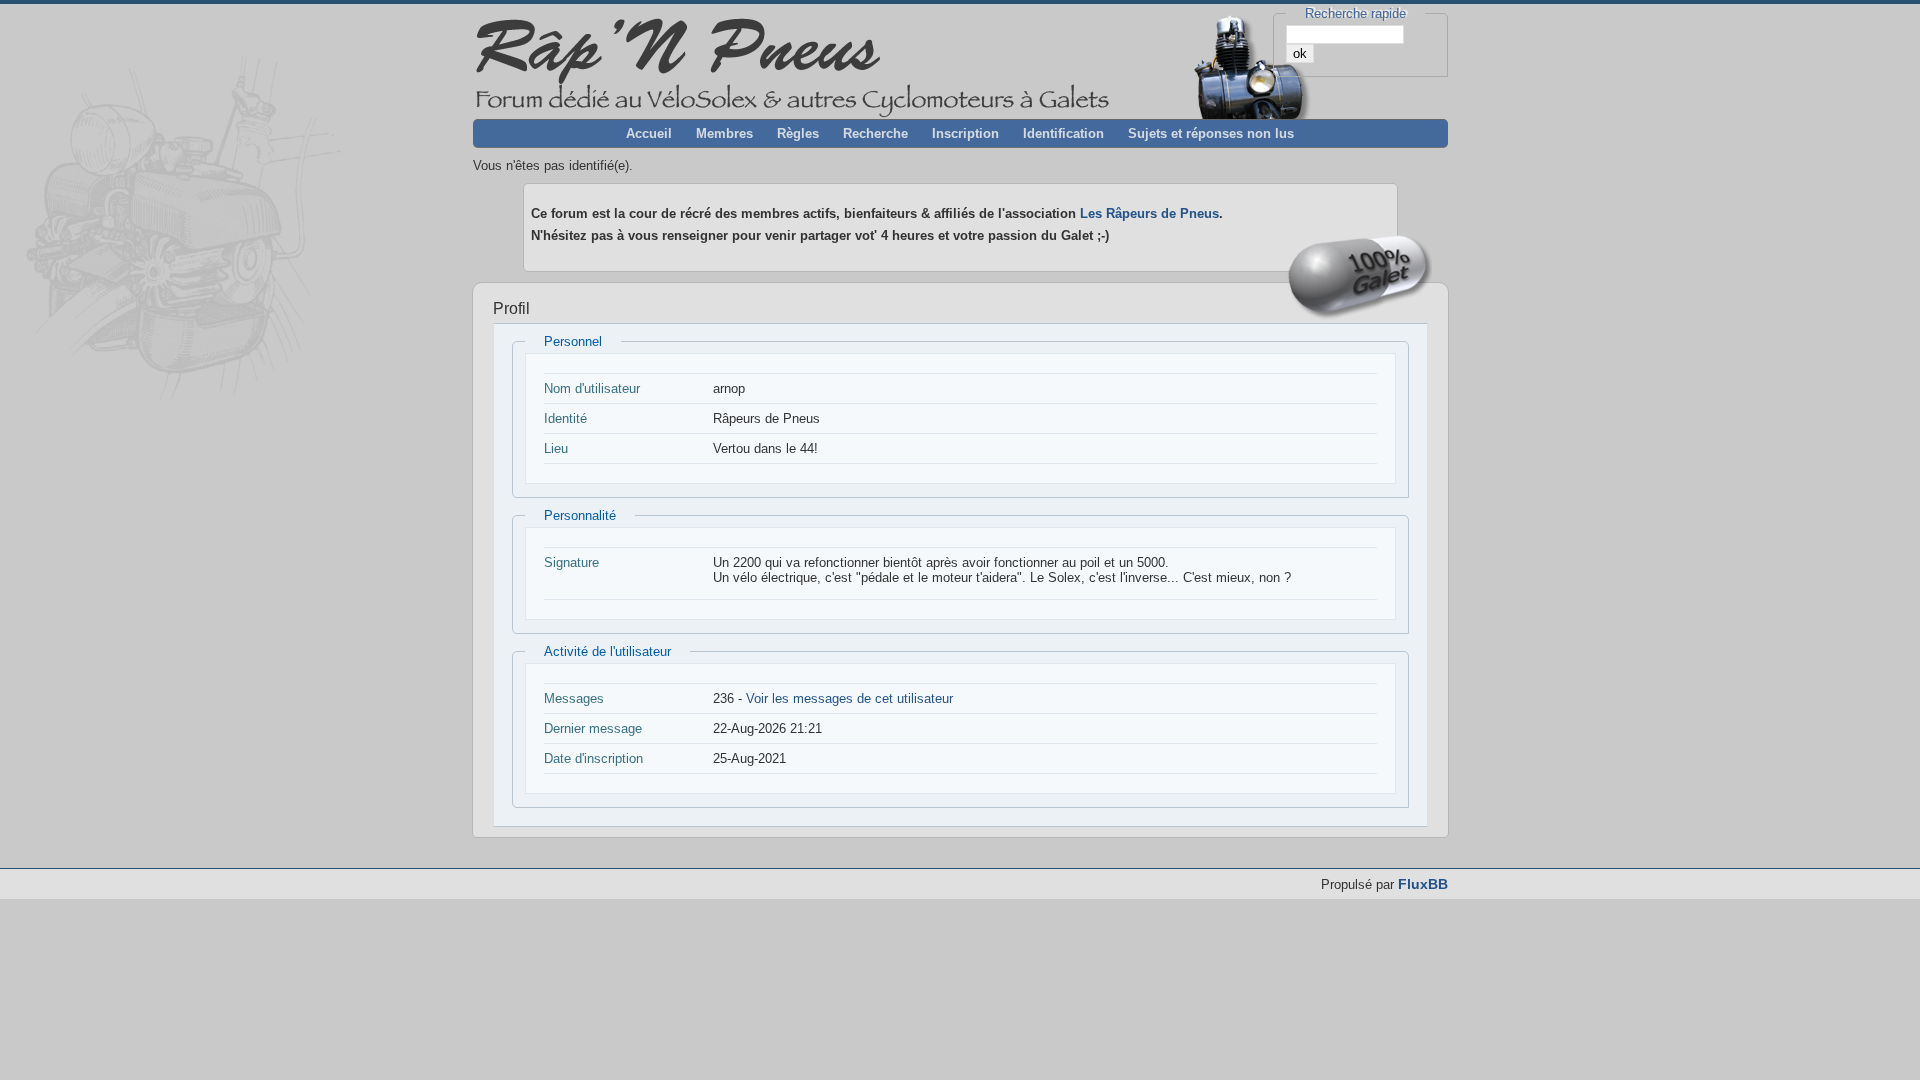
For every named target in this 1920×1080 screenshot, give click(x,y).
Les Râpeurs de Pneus (1149, 213)
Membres (724, 133)
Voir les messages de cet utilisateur (849, 698)
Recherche (875, 133)
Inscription (965, 133)
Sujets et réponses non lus (1211, 133)
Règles (798, 133)
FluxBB (1423, 884)
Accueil (649, 133)
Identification (1063, 133)
